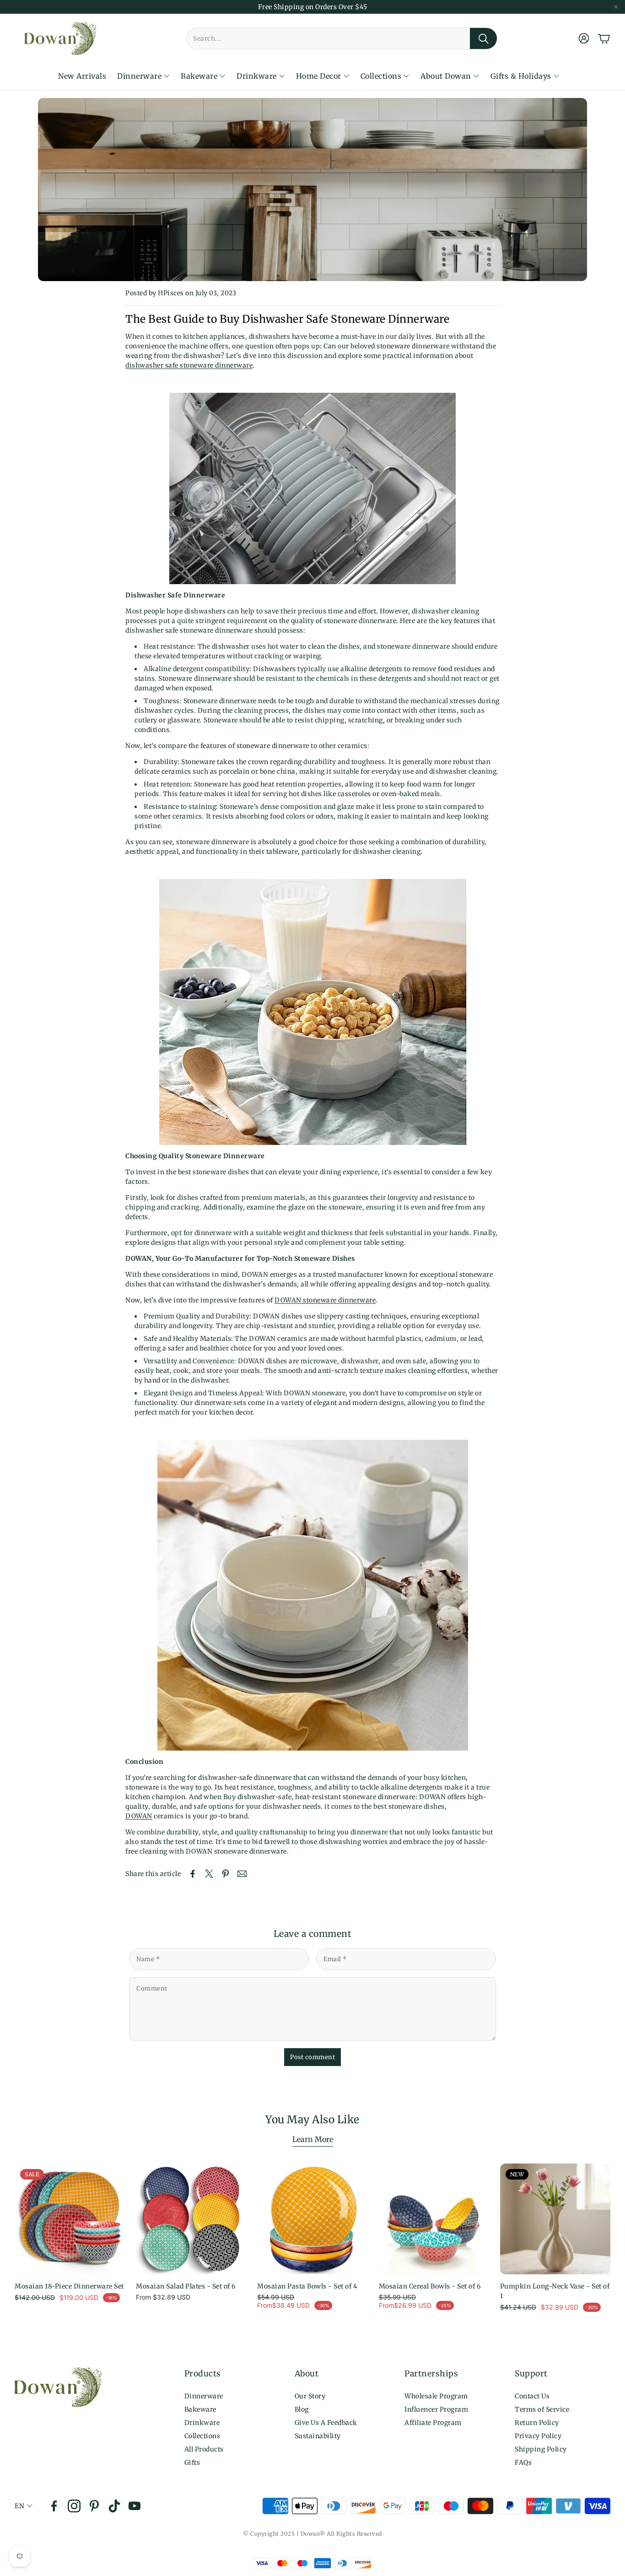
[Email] (242, 1874)
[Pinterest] (94, 2506)
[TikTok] (114, 2506)
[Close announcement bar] (616, 7)
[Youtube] (135, 2506)
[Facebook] (54, 2506)
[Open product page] (191, 2219)
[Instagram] (74, 2506)
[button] (342, 38)
